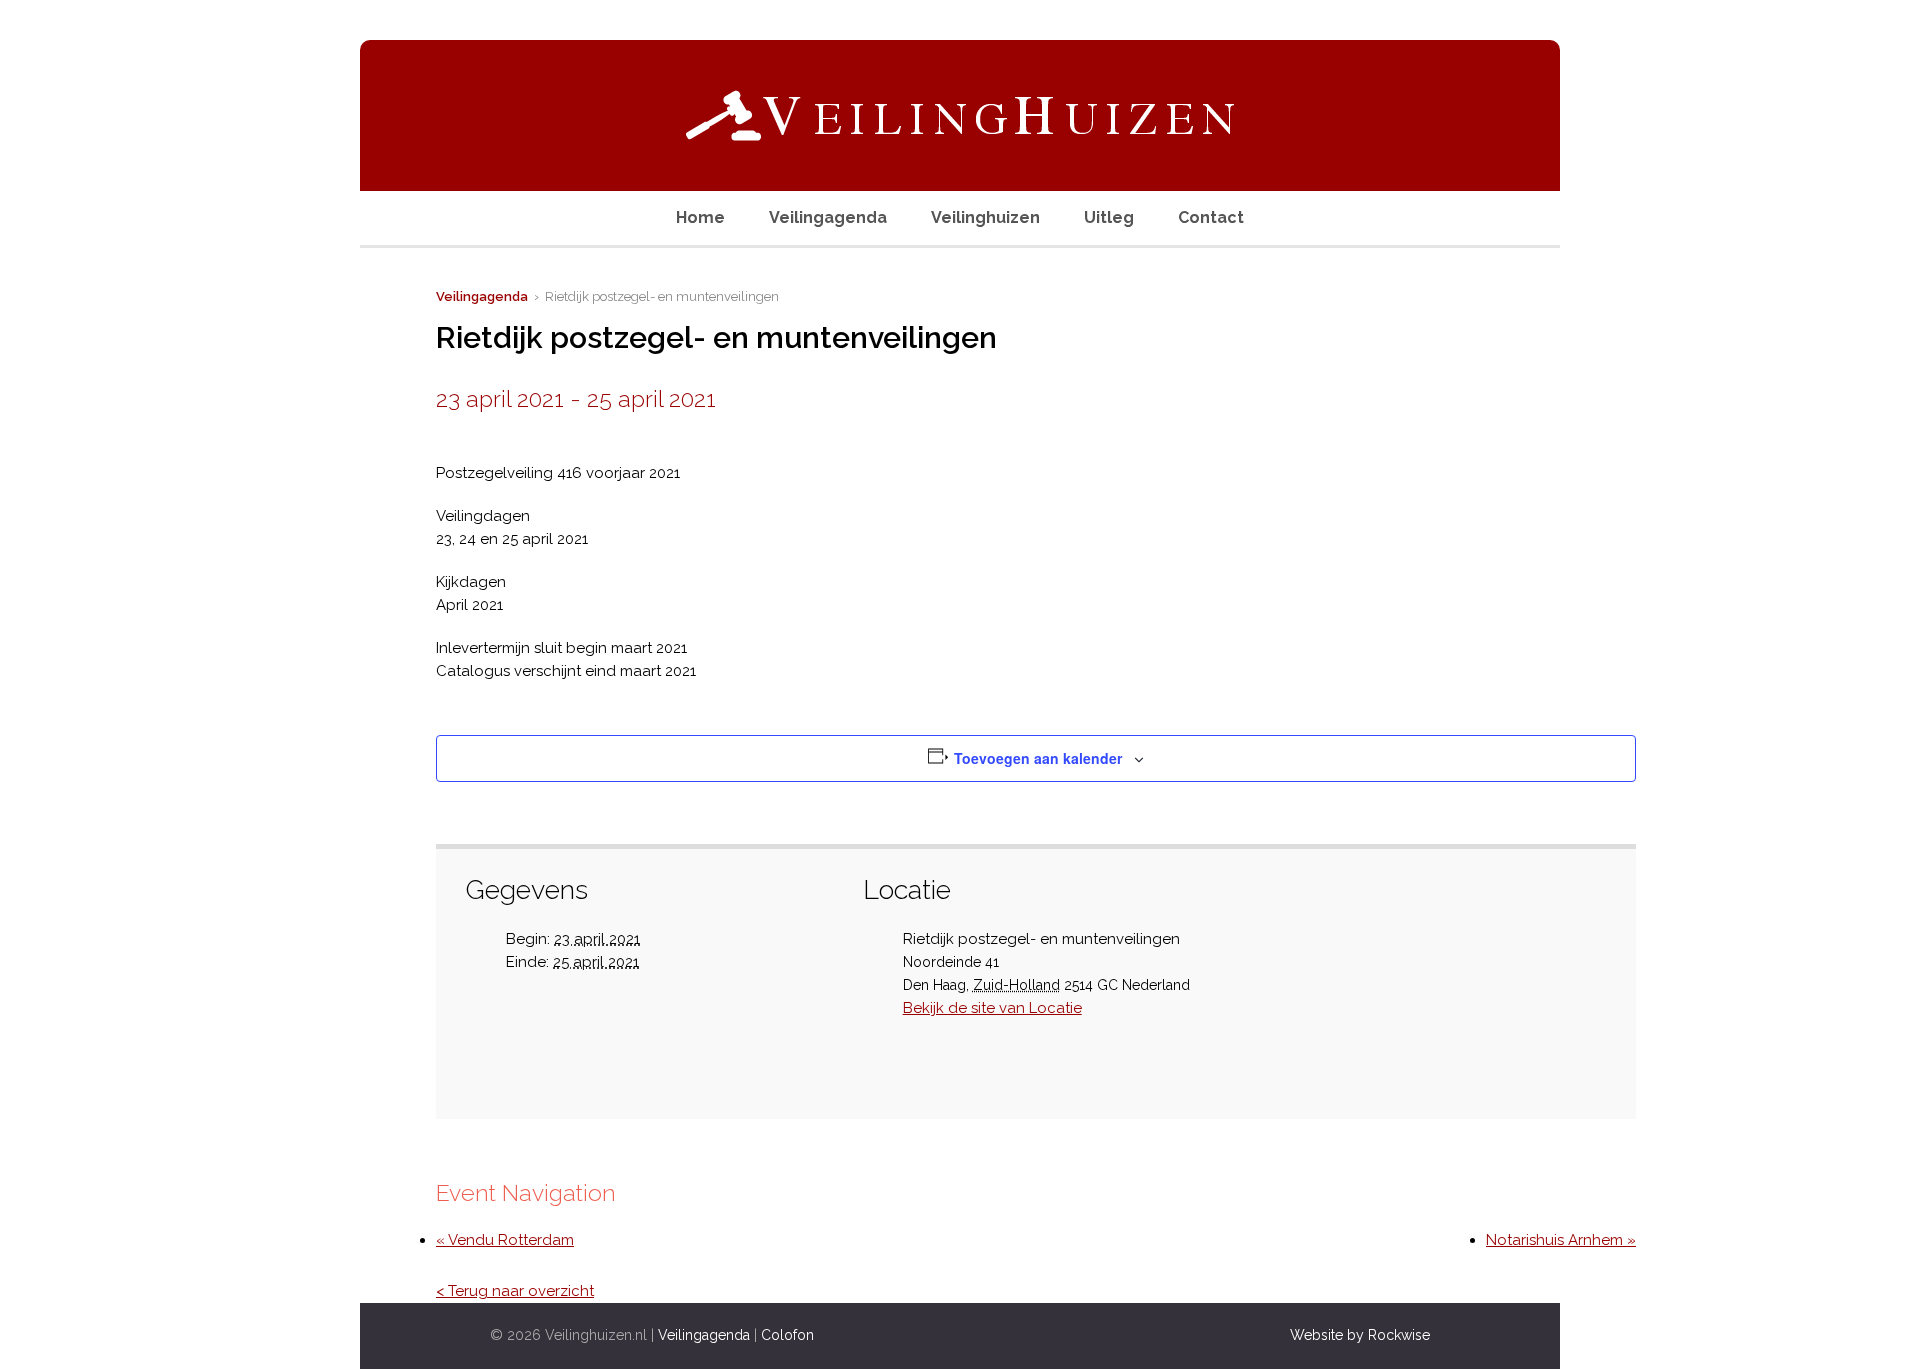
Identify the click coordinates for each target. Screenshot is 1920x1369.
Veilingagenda (828, 217)
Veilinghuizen (985, 217)
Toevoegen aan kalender (1038, 758)
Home (700, 217)
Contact (1211, 217)
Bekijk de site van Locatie (992, 1008)
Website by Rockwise (1360, 1335)
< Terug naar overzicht (515, 1291)
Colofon (787, 1335)
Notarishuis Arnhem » (1561, 1240)
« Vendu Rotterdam (505, 1240)
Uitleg (1109, 217)
